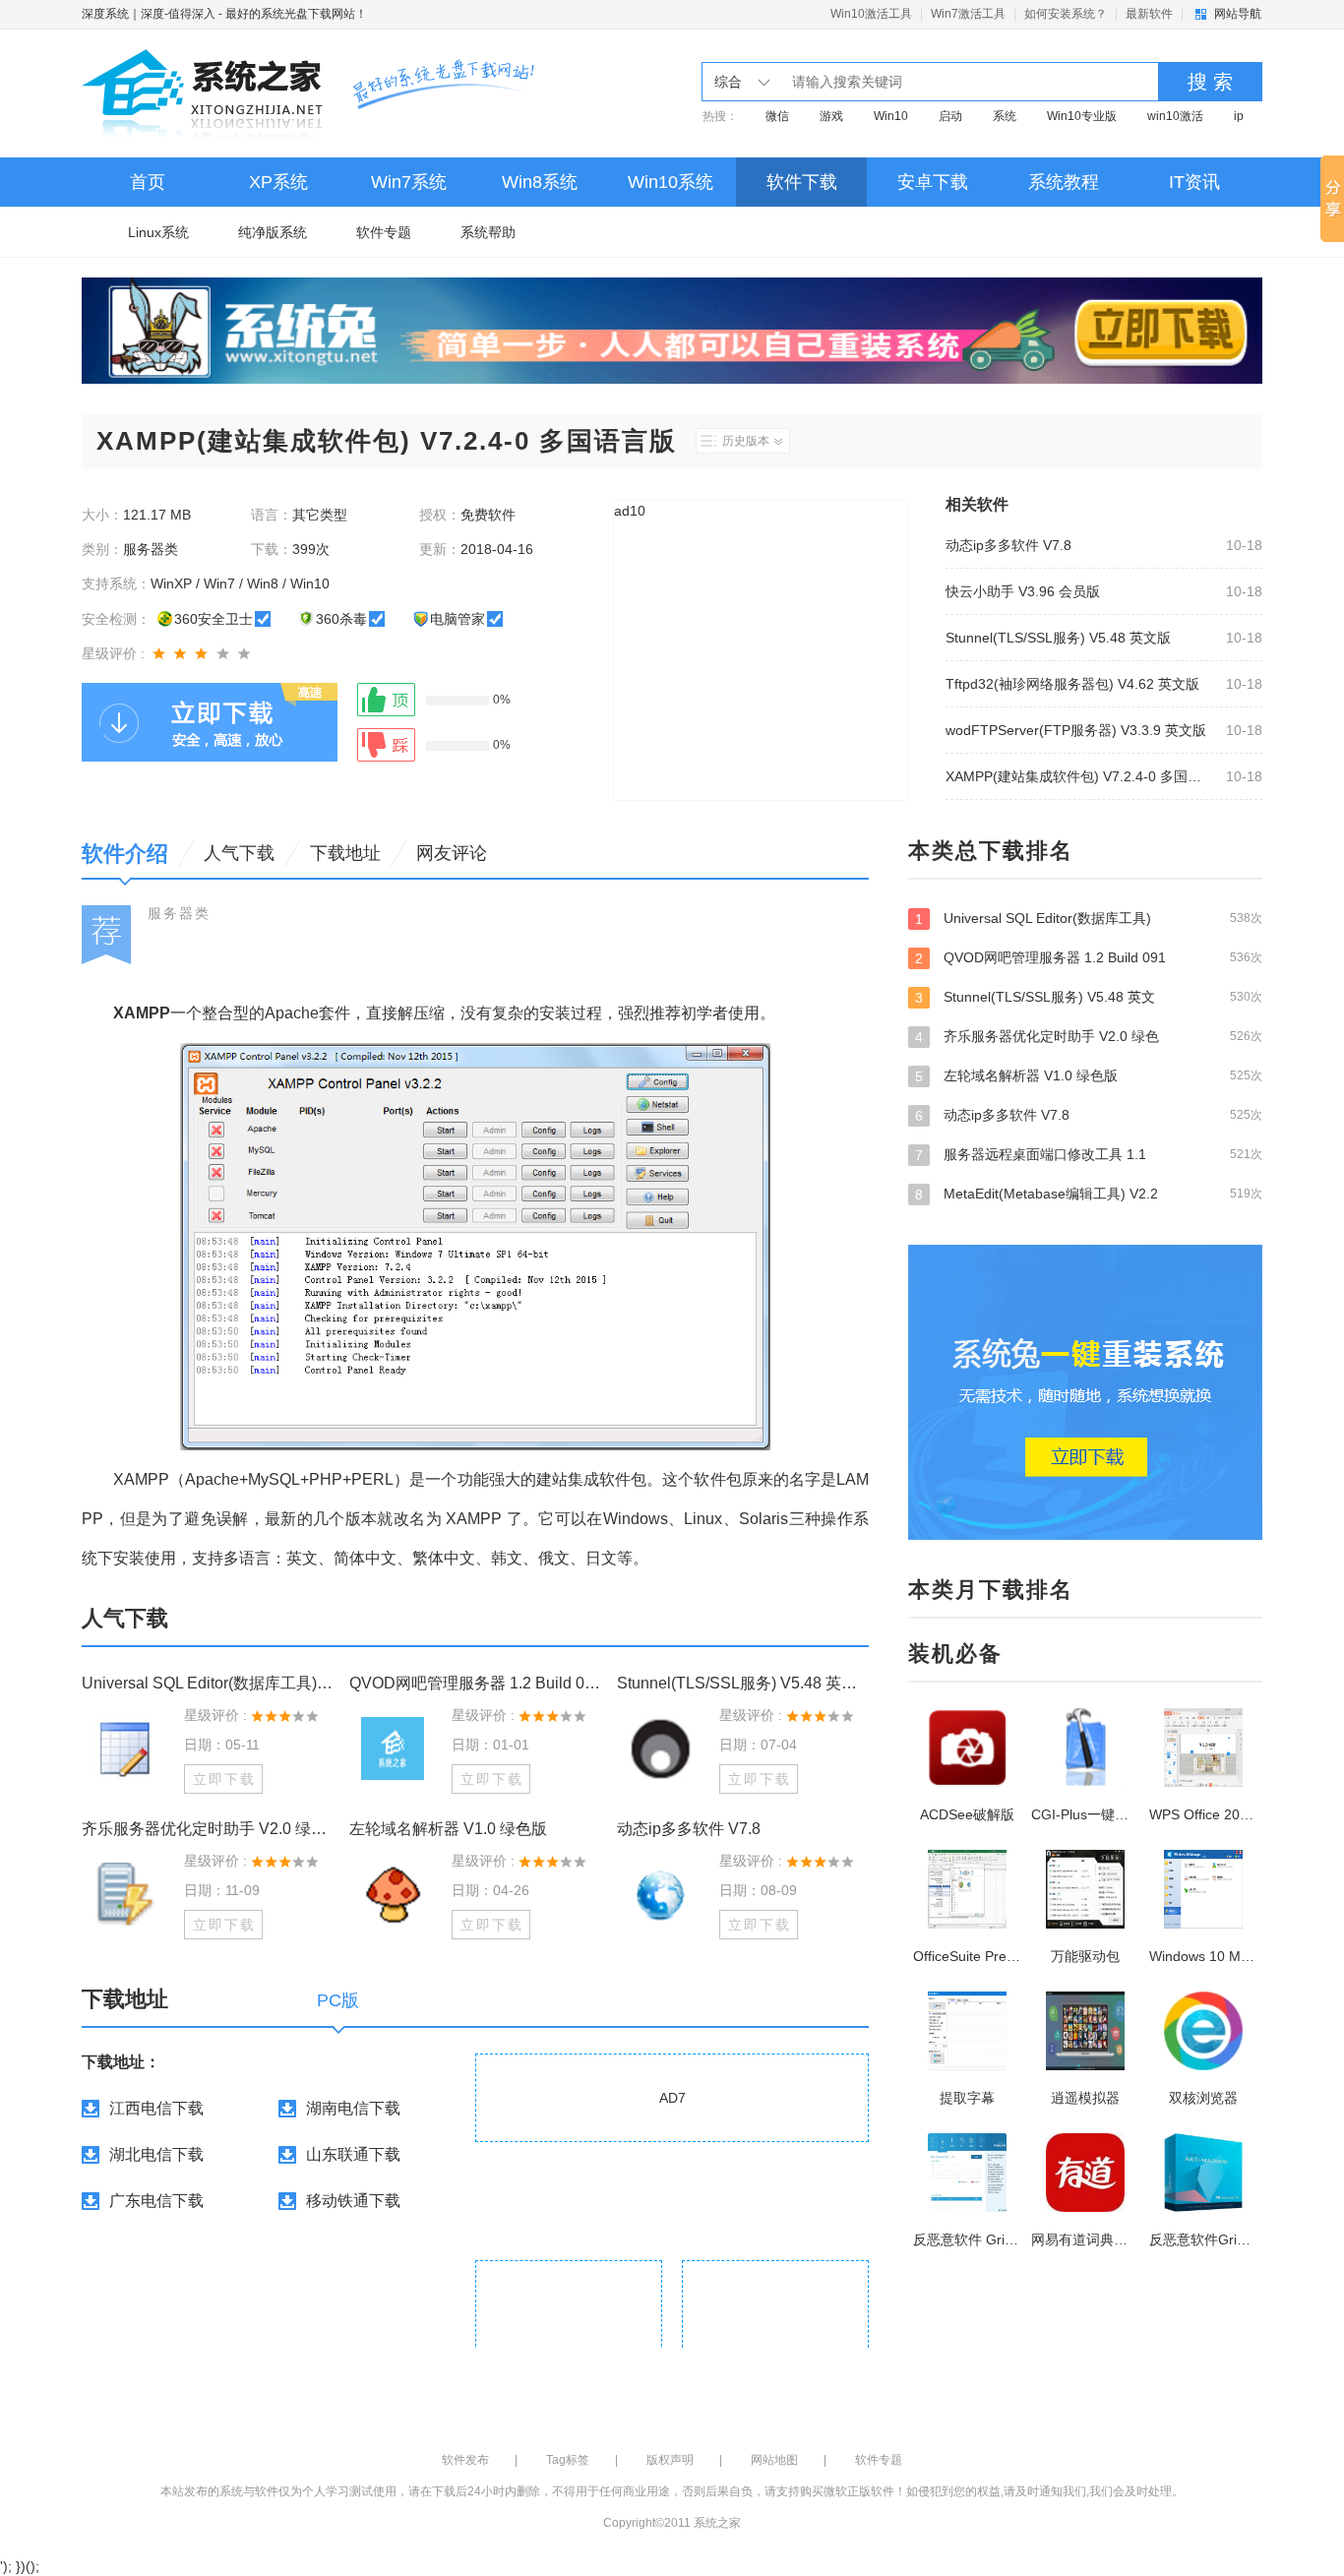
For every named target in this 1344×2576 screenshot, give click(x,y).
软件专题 (384, 232)
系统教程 (1064, 182)
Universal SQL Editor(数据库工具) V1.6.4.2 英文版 (208, 1683)
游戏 (831, 116)
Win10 (891, 116)
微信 (777, 116)
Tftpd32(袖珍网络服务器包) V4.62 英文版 (1072, 684)
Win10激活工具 (871, 14)
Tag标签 (568, 2460)
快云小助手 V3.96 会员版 (1023, 591)
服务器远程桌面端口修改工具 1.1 (1089, 1155)
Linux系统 (158, 232)
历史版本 (746, 441)
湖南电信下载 (353, 2108)
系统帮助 (488, 232)
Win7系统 (409, 182)
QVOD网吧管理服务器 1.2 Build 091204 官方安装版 (475, 1683)
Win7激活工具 (968, 14)
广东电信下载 (156, 2201)
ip (1239, 116)
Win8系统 (540, 182)
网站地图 (774, 2460)
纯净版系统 (273, 232)
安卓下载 (933, 182)
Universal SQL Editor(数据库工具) (1089, 919)
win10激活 (1175, 116)
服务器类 (179, 913)
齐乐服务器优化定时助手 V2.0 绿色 (1089, 1037)
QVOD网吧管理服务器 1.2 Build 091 (1089, 958)
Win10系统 (671, 182)
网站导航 (1238, 14)
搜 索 (1210, 82)
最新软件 (1149, 14)
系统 (1005, 116)
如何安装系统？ (1066, 14)
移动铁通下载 (353, 2201)
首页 (148, 182)
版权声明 (670, 2460)
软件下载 (802, 182)
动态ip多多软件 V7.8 (1008, 545)
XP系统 (278, 182)
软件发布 (465, 2460)
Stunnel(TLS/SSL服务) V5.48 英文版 (1058, 638)
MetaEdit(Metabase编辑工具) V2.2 (1089, 1194)
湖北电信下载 (156, 2154)
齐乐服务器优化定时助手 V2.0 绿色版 (208, 1829)
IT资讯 (1194, 182)
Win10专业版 (1082, 116)
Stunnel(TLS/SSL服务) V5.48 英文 (1089, 997)
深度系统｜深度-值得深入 (149, 14)
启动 (950, 116)
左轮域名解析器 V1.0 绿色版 (448, 1829)
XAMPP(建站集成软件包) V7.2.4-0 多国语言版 (1080, 776)
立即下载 (224, 1779)
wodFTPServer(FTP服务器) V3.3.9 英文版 (1076, 730)
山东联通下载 (353, 2154)
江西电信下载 (156, 2108)
